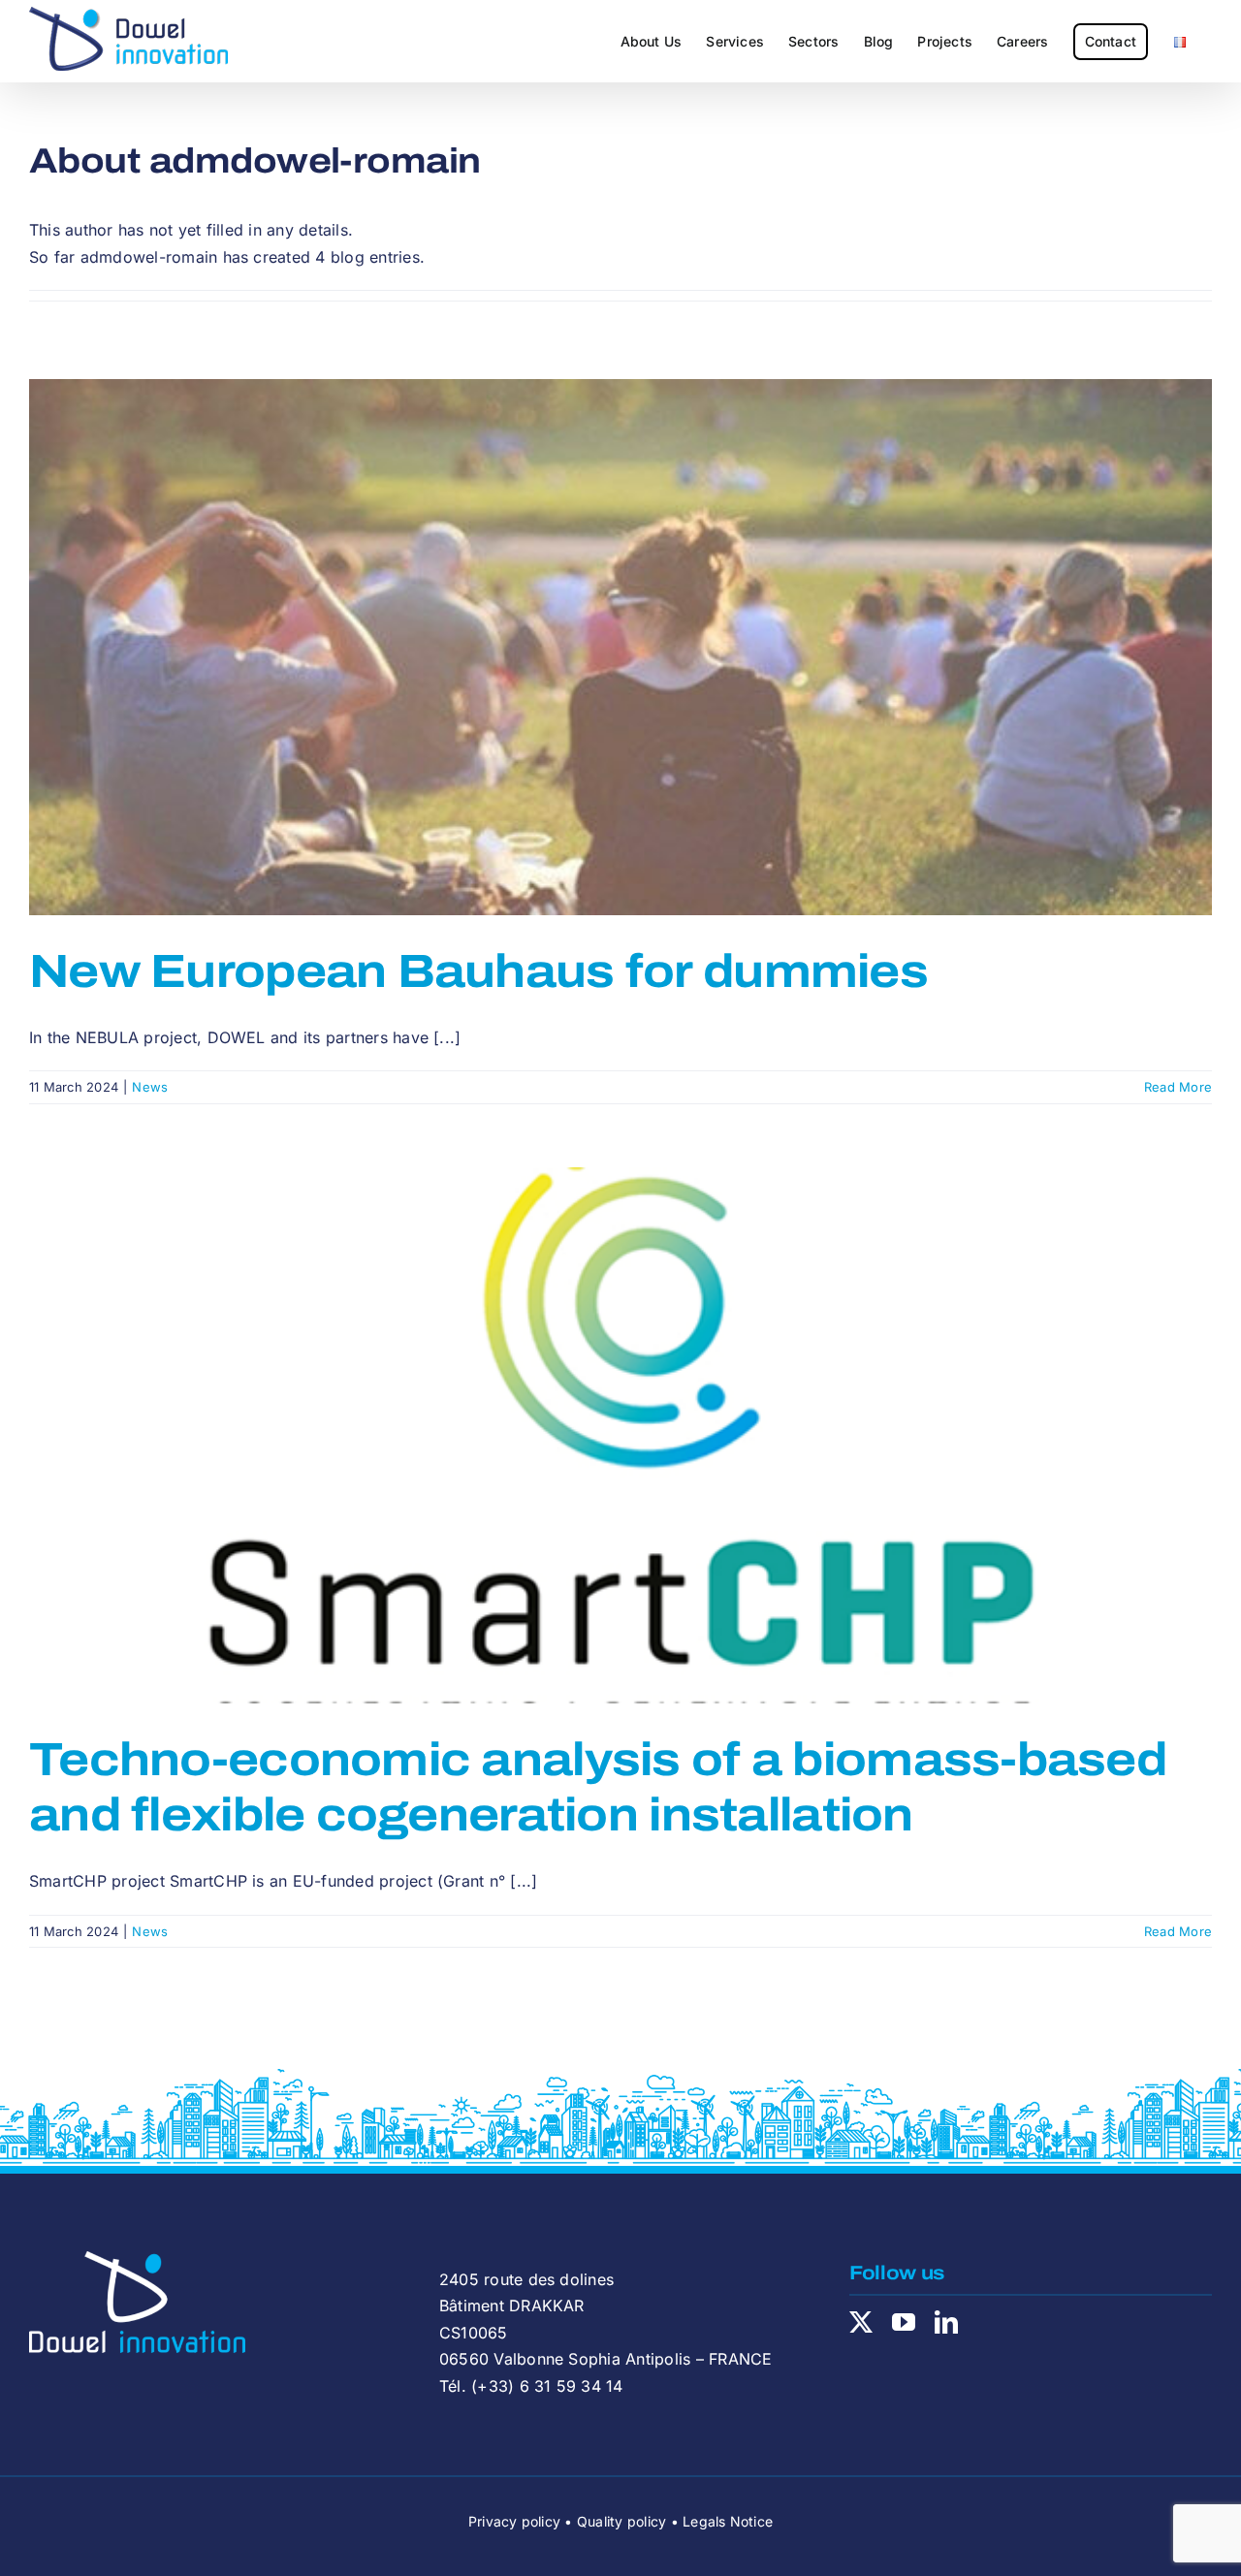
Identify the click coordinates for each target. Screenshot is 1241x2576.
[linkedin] (946, 2322)
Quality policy (621, 2521)
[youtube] (904, 2322)
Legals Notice (728, 2521)
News (150, 1087)
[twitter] (861, 2322)
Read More (1178, 1087)
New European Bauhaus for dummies (478, 971)
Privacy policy (514, 2521)
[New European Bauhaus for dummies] (620, 647)
